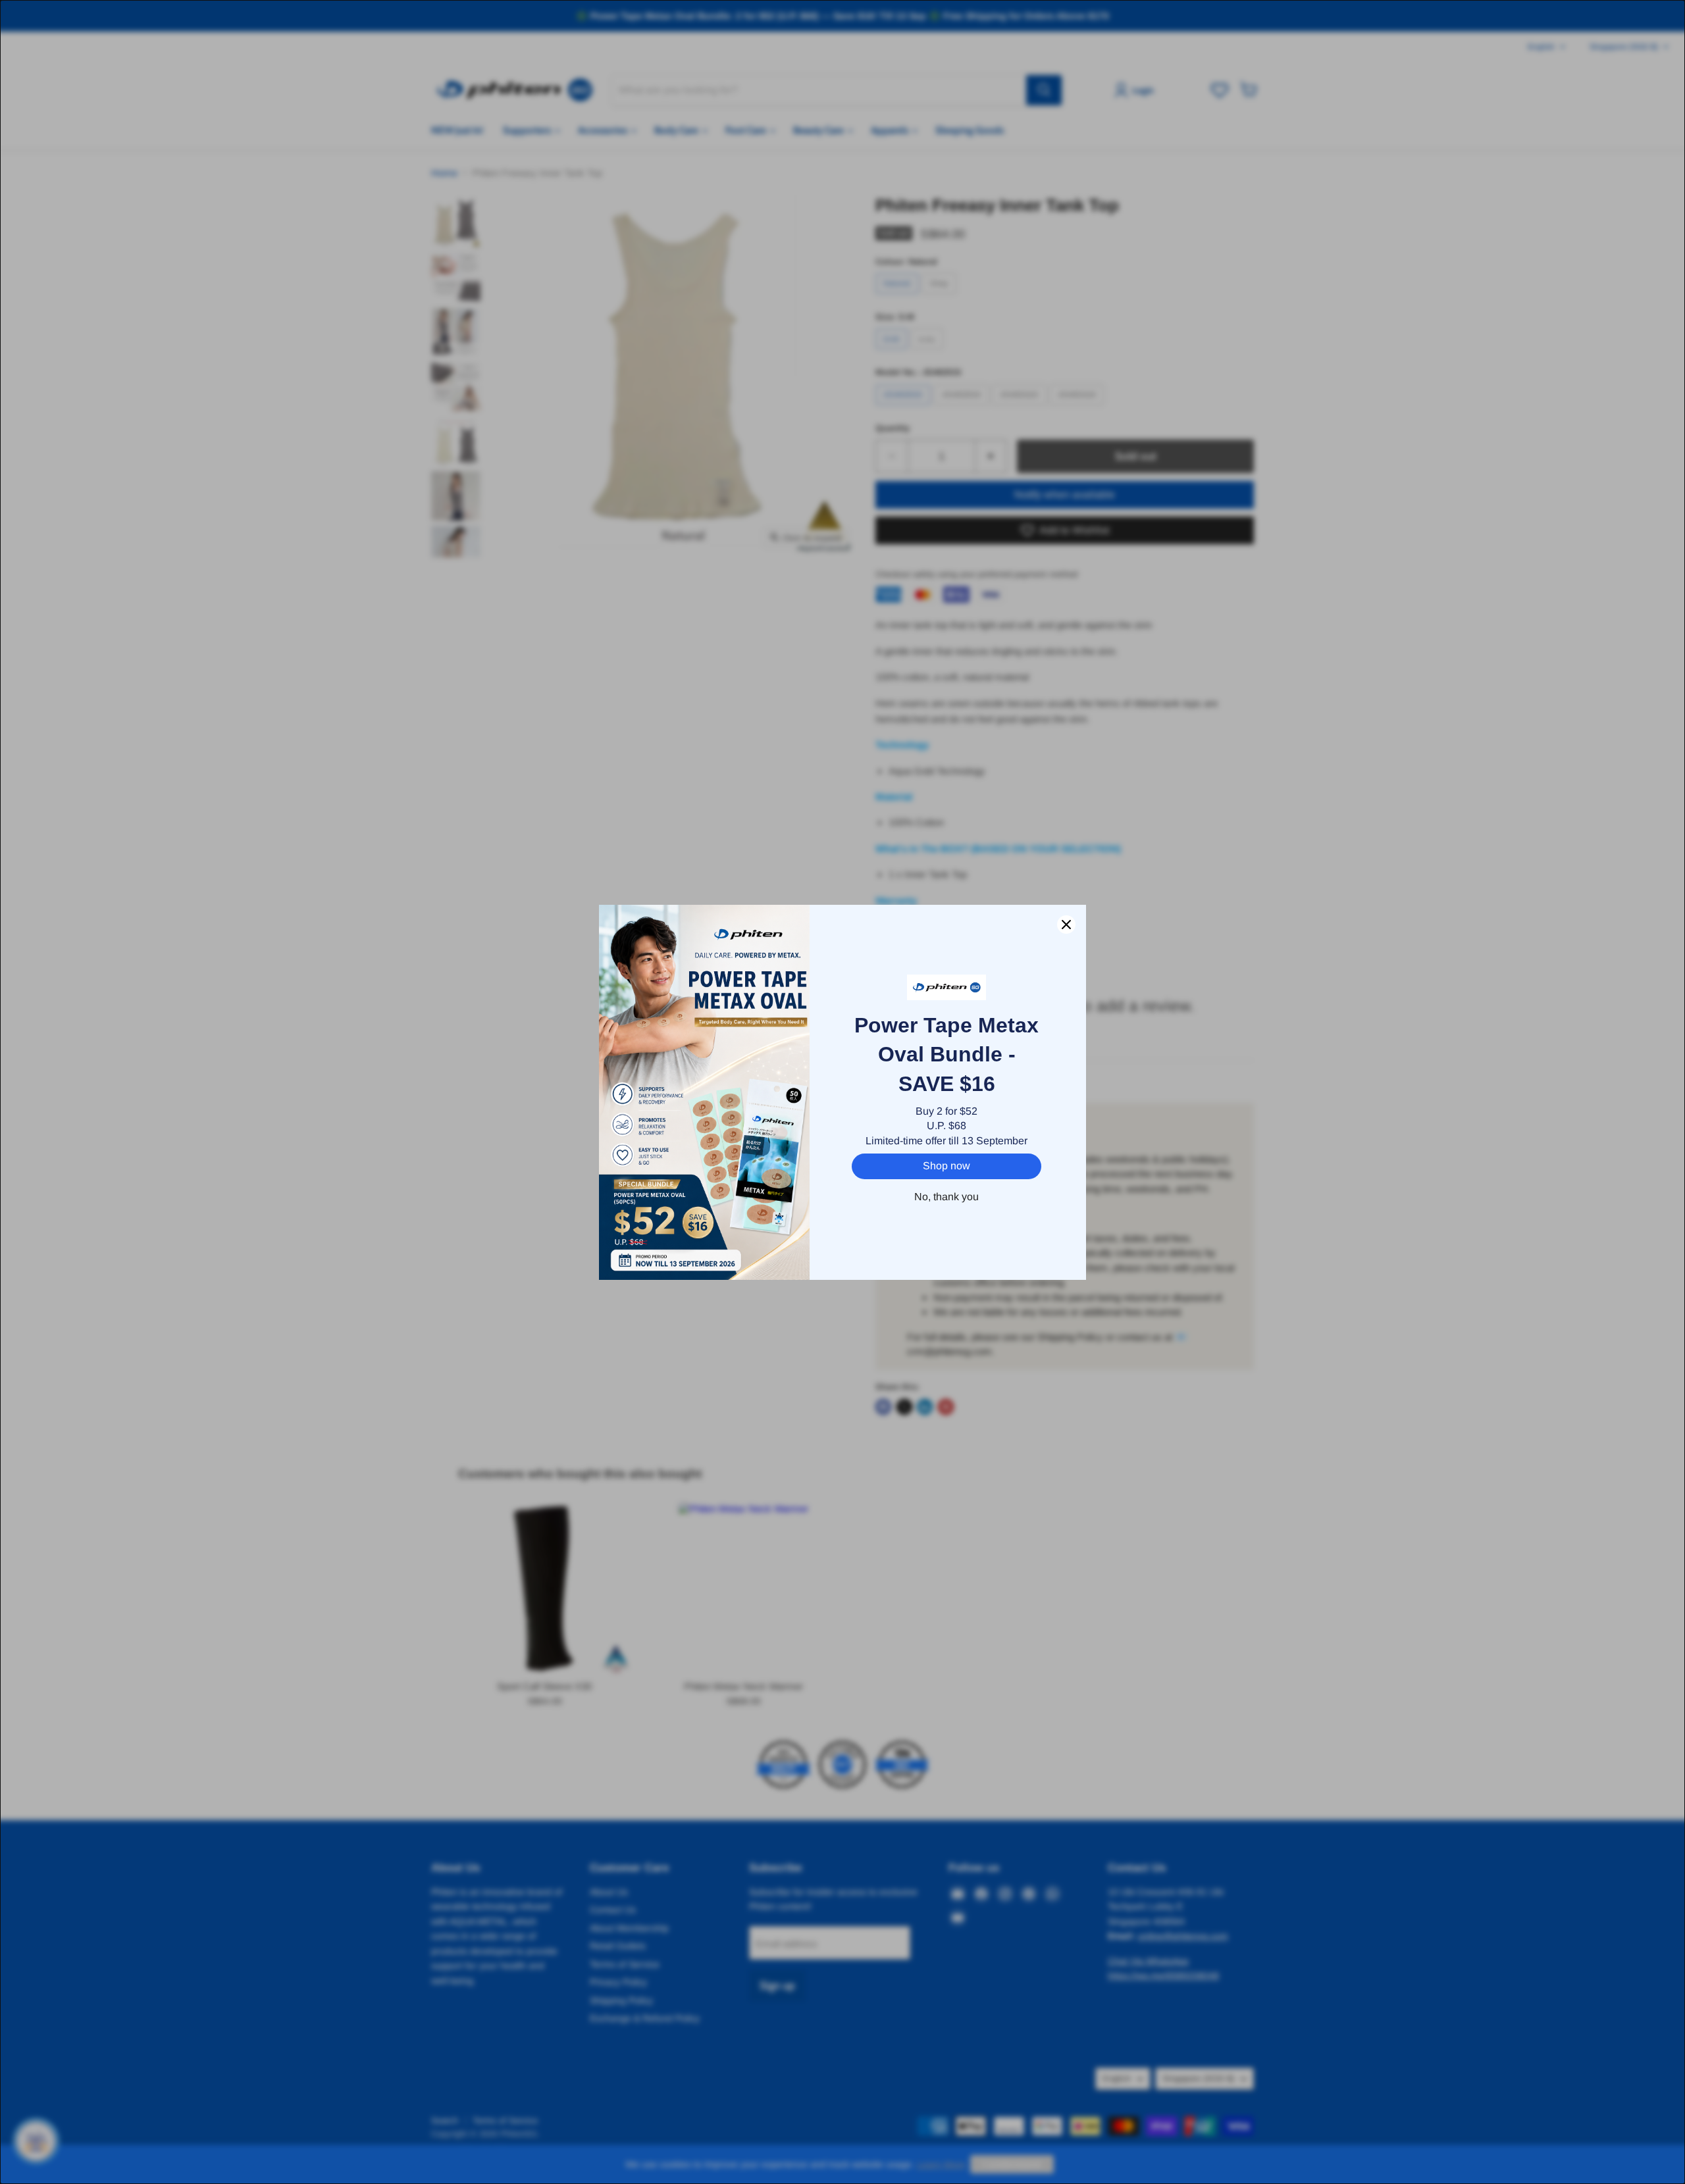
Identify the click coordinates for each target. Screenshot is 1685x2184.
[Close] (1066, 925)
